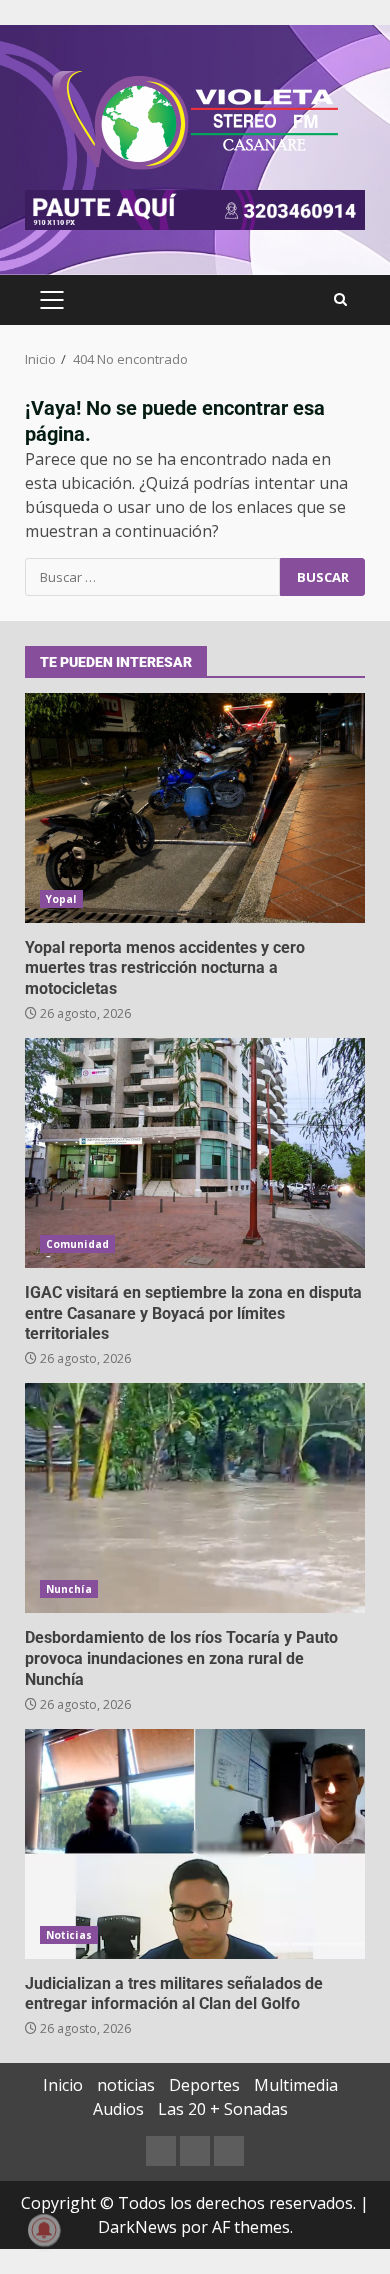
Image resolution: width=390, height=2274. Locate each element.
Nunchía (69, 1589)
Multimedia (296, 2085)
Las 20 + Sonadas (223, 2109)
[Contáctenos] (161, 2151)
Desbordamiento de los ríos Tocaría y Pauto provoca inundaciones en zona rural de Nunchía (195, 1498)
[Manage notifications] (44, 2230)
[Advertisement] (195, 208)
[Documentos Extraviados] (195, 2151)
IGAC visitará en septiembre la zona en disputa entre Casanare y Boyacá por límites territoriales (195, 1153)
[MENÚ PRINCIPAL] (51, 300)
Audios (118, 2109)
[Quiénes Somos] (229, 2151)
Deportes (204, 2085)
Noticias (69, 1935)
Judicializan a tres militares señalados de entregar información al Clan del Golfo (195, 1844)
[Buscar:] (152, 577)
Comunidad (77, 1244)
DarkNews (137, 2227)
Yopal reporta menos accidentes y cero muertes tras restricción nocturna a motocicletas (195, 808)
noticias (126, 2085)
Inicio (63, 2085)
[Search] (340, 300)
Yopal (61, 899)
